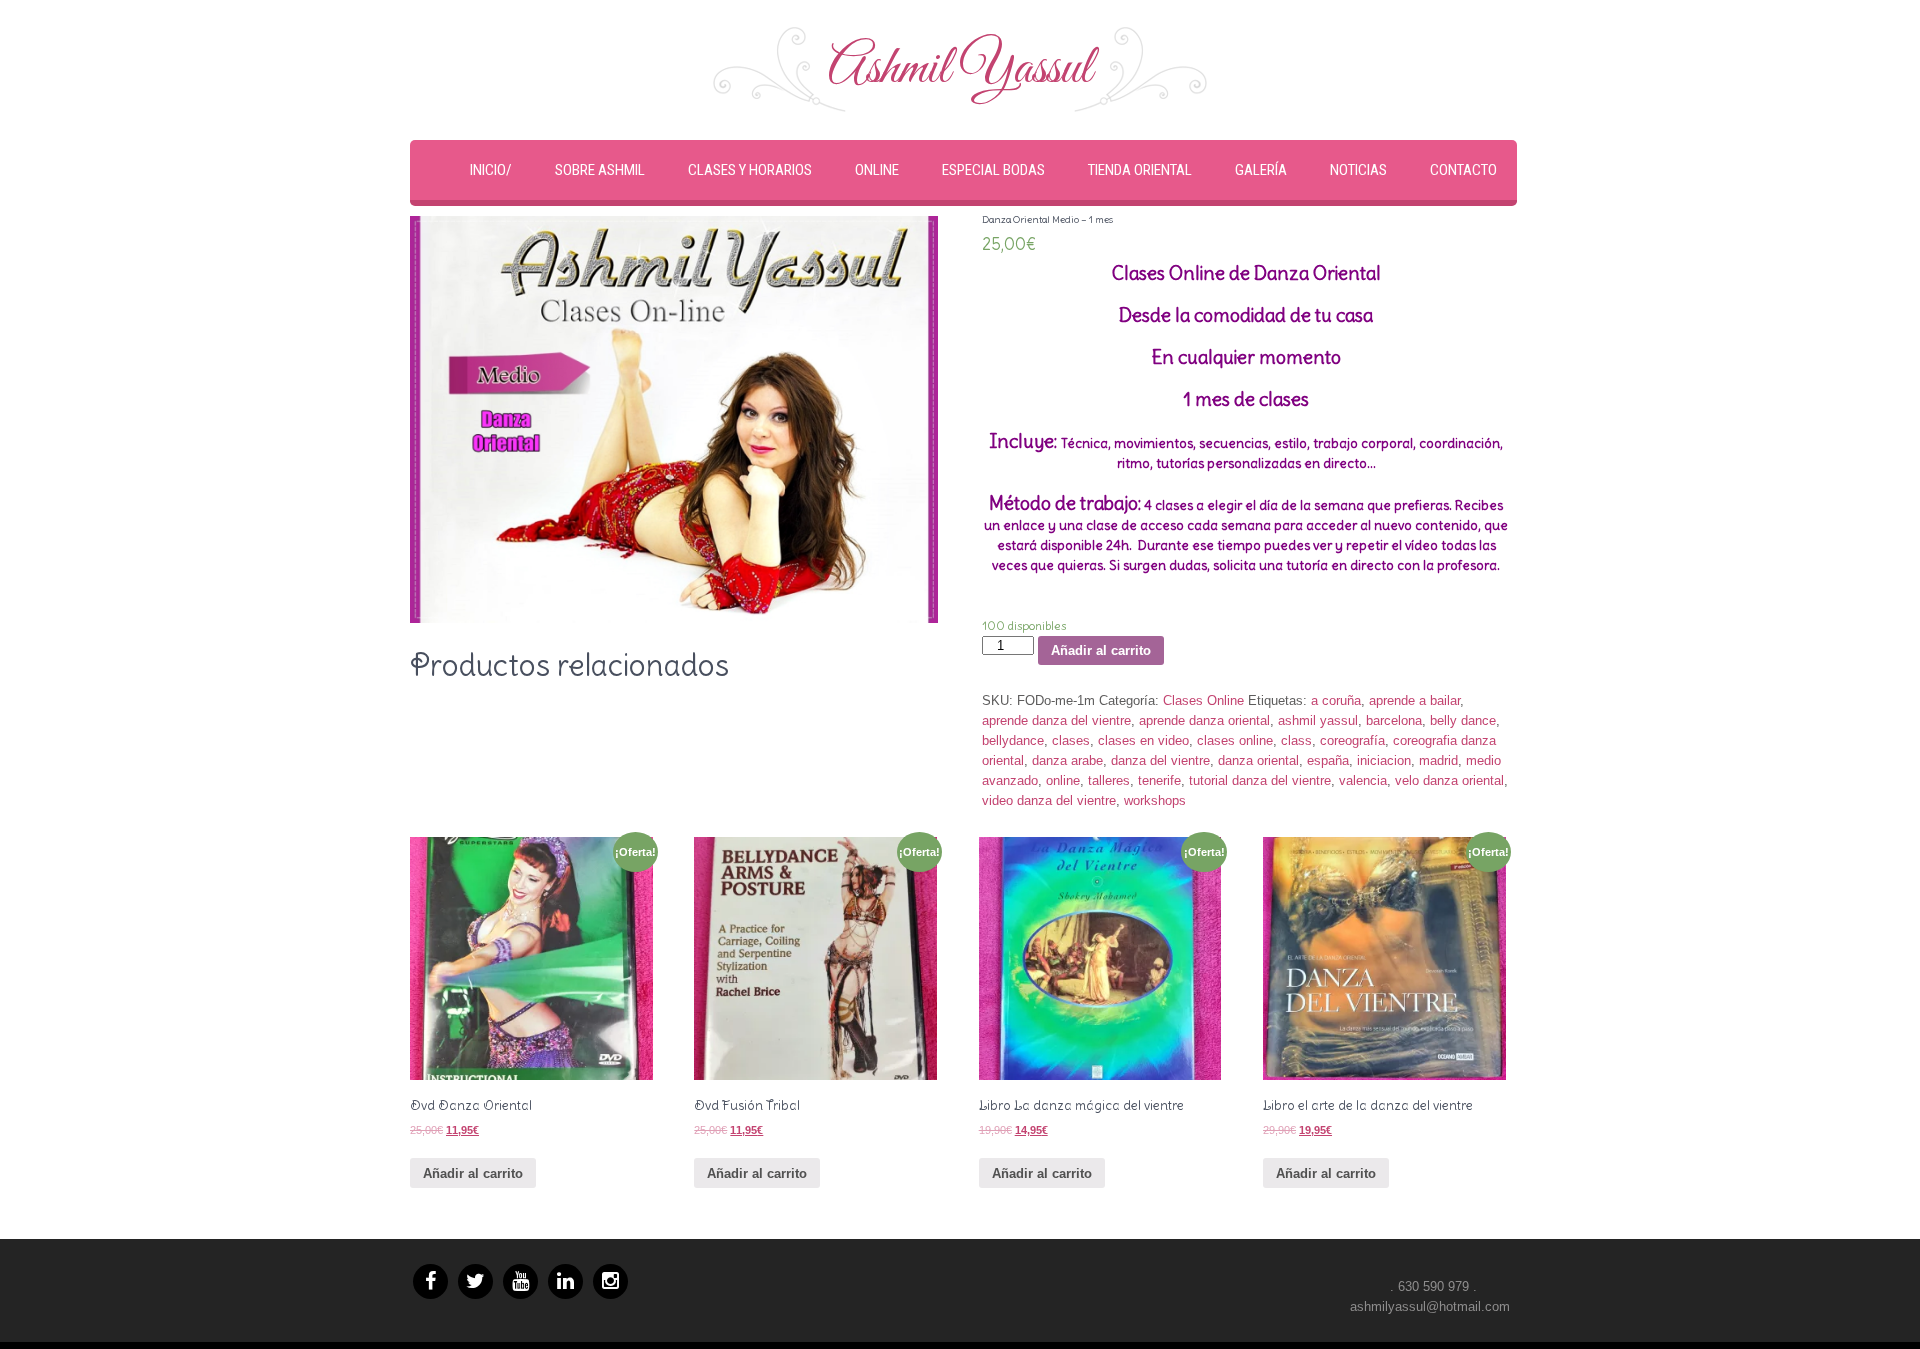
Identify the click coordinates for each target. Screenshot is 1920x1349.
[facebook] (430, 1281)
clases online (1235, 740)
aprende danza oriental (1204, 720)
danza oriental (1258, 760)
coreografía (1352, 740)
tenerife (1159, 780)
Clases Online (1203, 700)
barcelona (1394, 720)
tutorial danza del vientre (1260, 780)
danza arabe (1067, 760)
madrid (1438, 760)
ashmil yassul (1318, 720)
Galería (1261, 170)
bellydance (1013, 740)
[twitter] (475, 1281)
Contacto (1463, 170)
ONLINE (877, 170)
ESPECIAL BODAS (993, 170)
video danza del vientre (1049, 800)
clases (1071, 740)
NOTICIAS (1358, 170)
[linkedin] (565, 1281)
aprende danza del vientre (1056, 720)
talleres (1109, 780)
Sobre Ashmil (600, 170)
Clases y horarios (750, 170)
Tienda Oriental (1140, 170)
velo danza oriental (1449, 780)
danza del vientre (1160, 760)
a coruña (1336, 700)
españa (1328, 760)
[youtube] (520, 1281)
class (1296, 740)
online (1063, 780)
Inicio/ (491, 170)
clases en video (1143, 740)
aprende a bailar (1414, 700)
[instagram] (610, 1281)
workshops (1155, 800)
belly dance (1463, 720)
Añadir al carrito (1101, 650)
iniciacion (1384, 760)
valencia (1363, 780)
